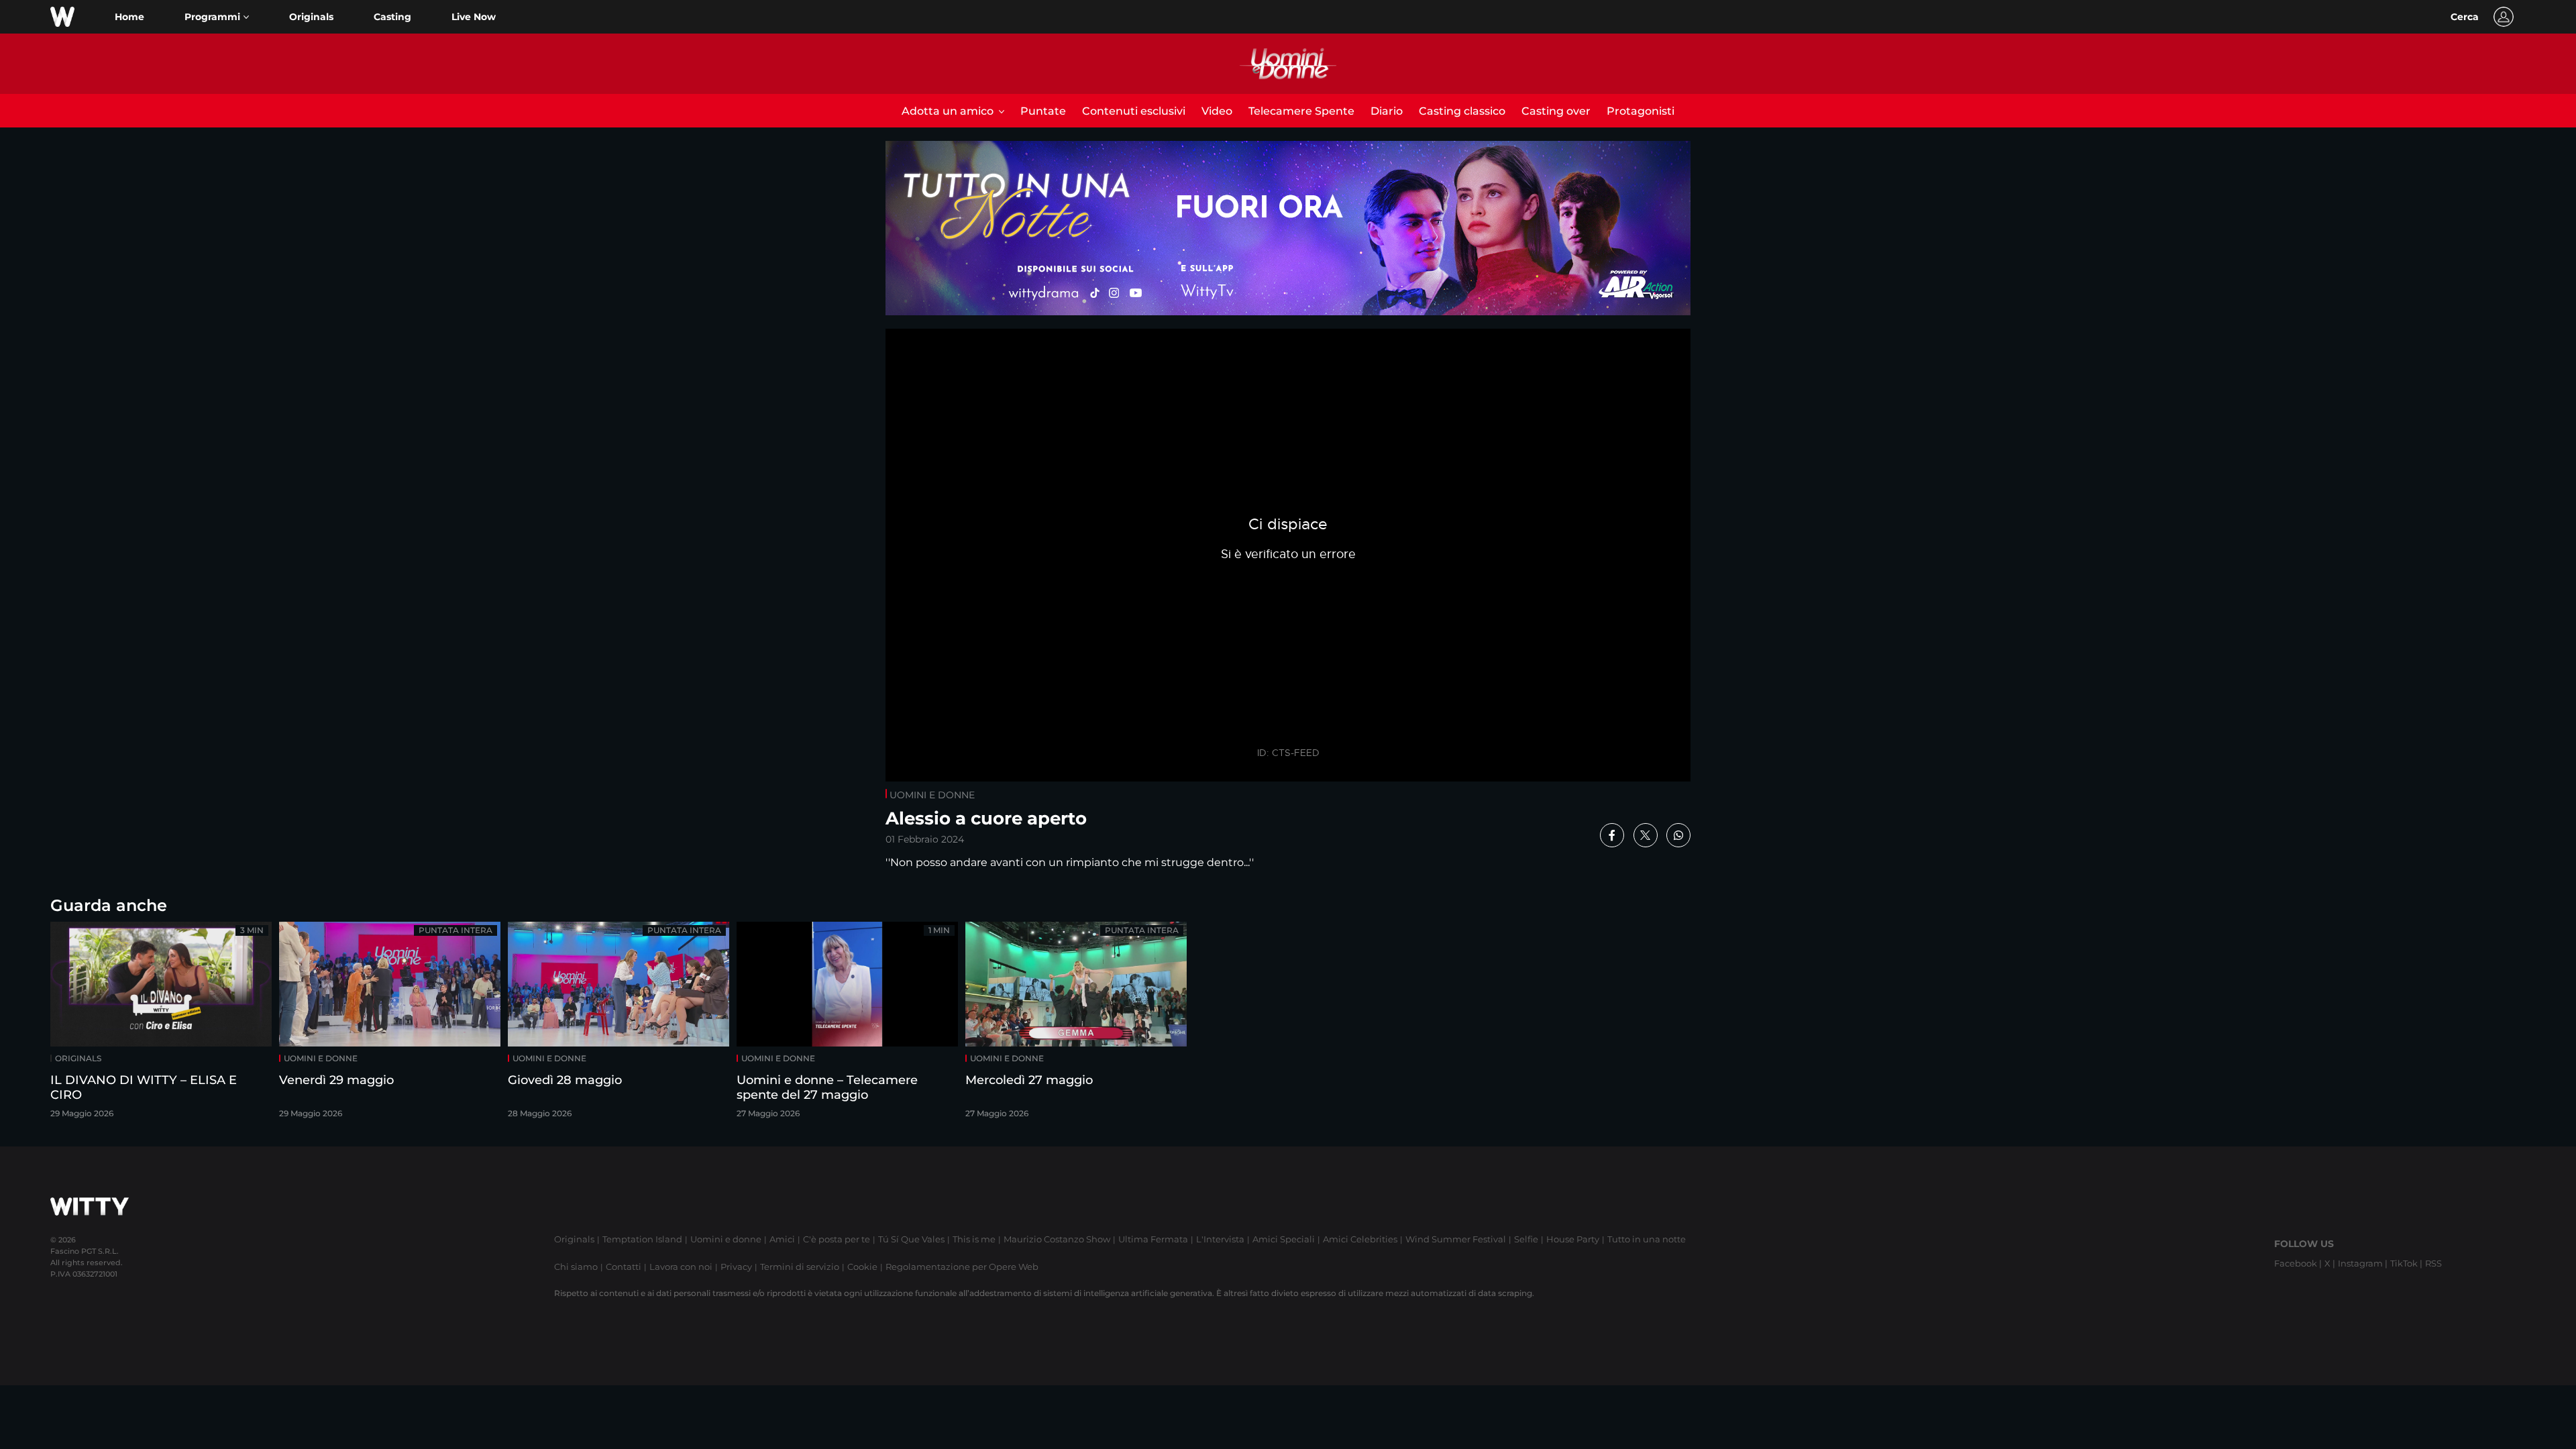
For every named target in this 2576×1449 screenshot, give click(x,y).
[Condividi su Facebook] (1612, 835)
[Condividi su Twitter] (1646, 835)
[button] (217, 17)
